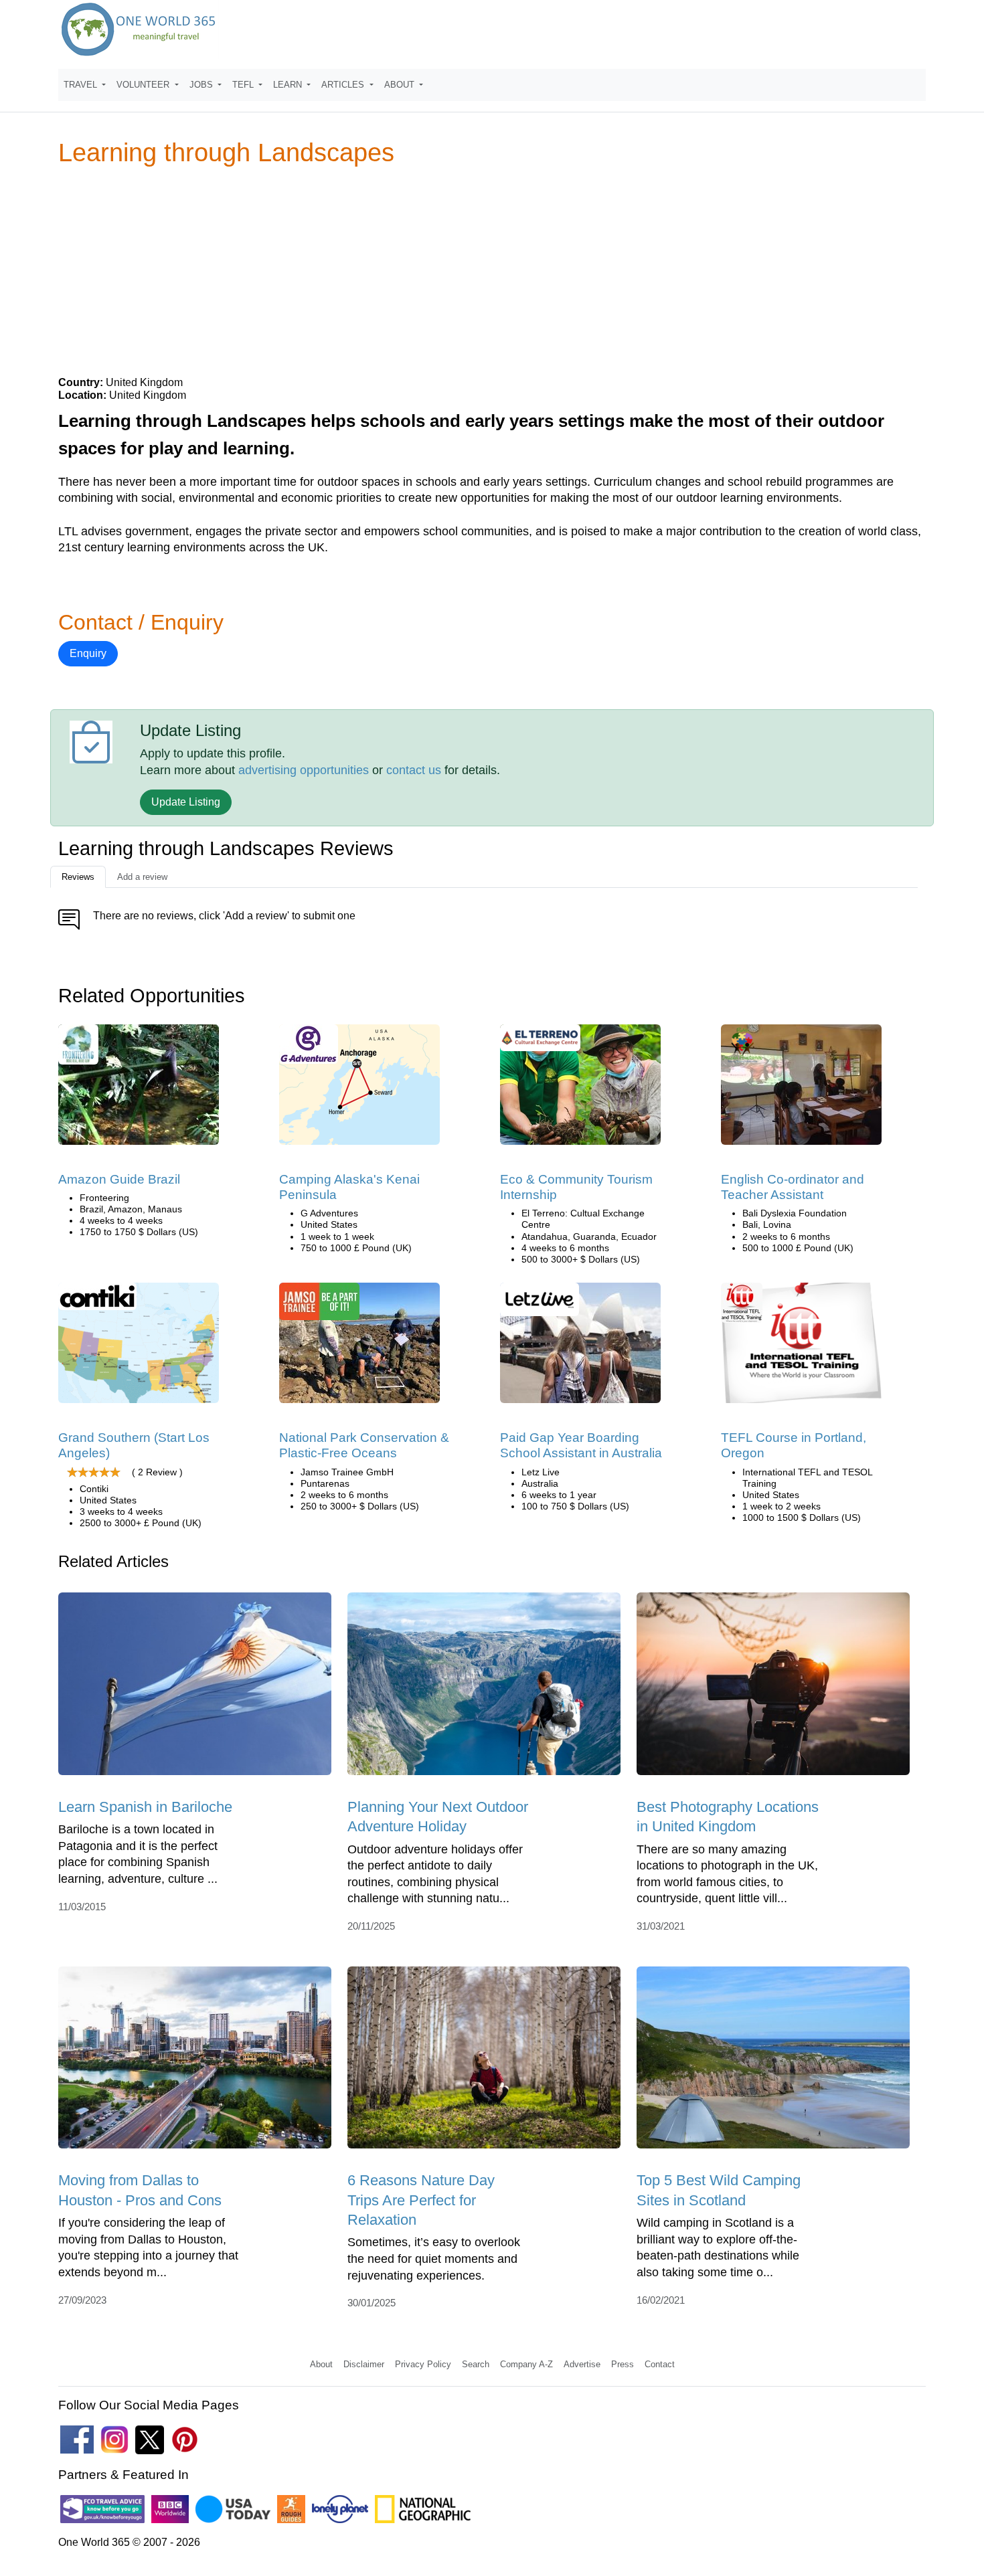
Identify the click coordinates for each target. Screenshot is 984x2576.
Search (476, 2364)
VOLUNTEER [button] (144, 85)
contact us (414, 770)
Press (623, 2364)
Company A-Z (526, 2364)
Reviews (78, 877)
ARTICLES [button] (344, 85)
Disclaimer (364, 2364)
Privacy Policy (423, 2364)
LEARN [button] (289, 85)
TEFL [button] (244, 85)
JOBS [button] (202, 85)
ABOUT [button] (401, 85)
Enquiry (88, 653)
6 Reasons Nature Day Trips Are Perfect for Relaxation (421, 2200)
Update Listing (186, 802)
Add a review (142, 877)
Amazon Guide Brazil (119, 1179)
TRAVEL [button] (82, 85)
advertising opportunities (304, 770)
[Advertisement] (492, 270)
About (321, 2364)
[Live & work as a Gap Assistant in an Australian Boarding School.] (580, 1347)
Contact (660, 2364)
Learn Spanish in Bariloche (145, 1807)
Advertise (582, 2364)
